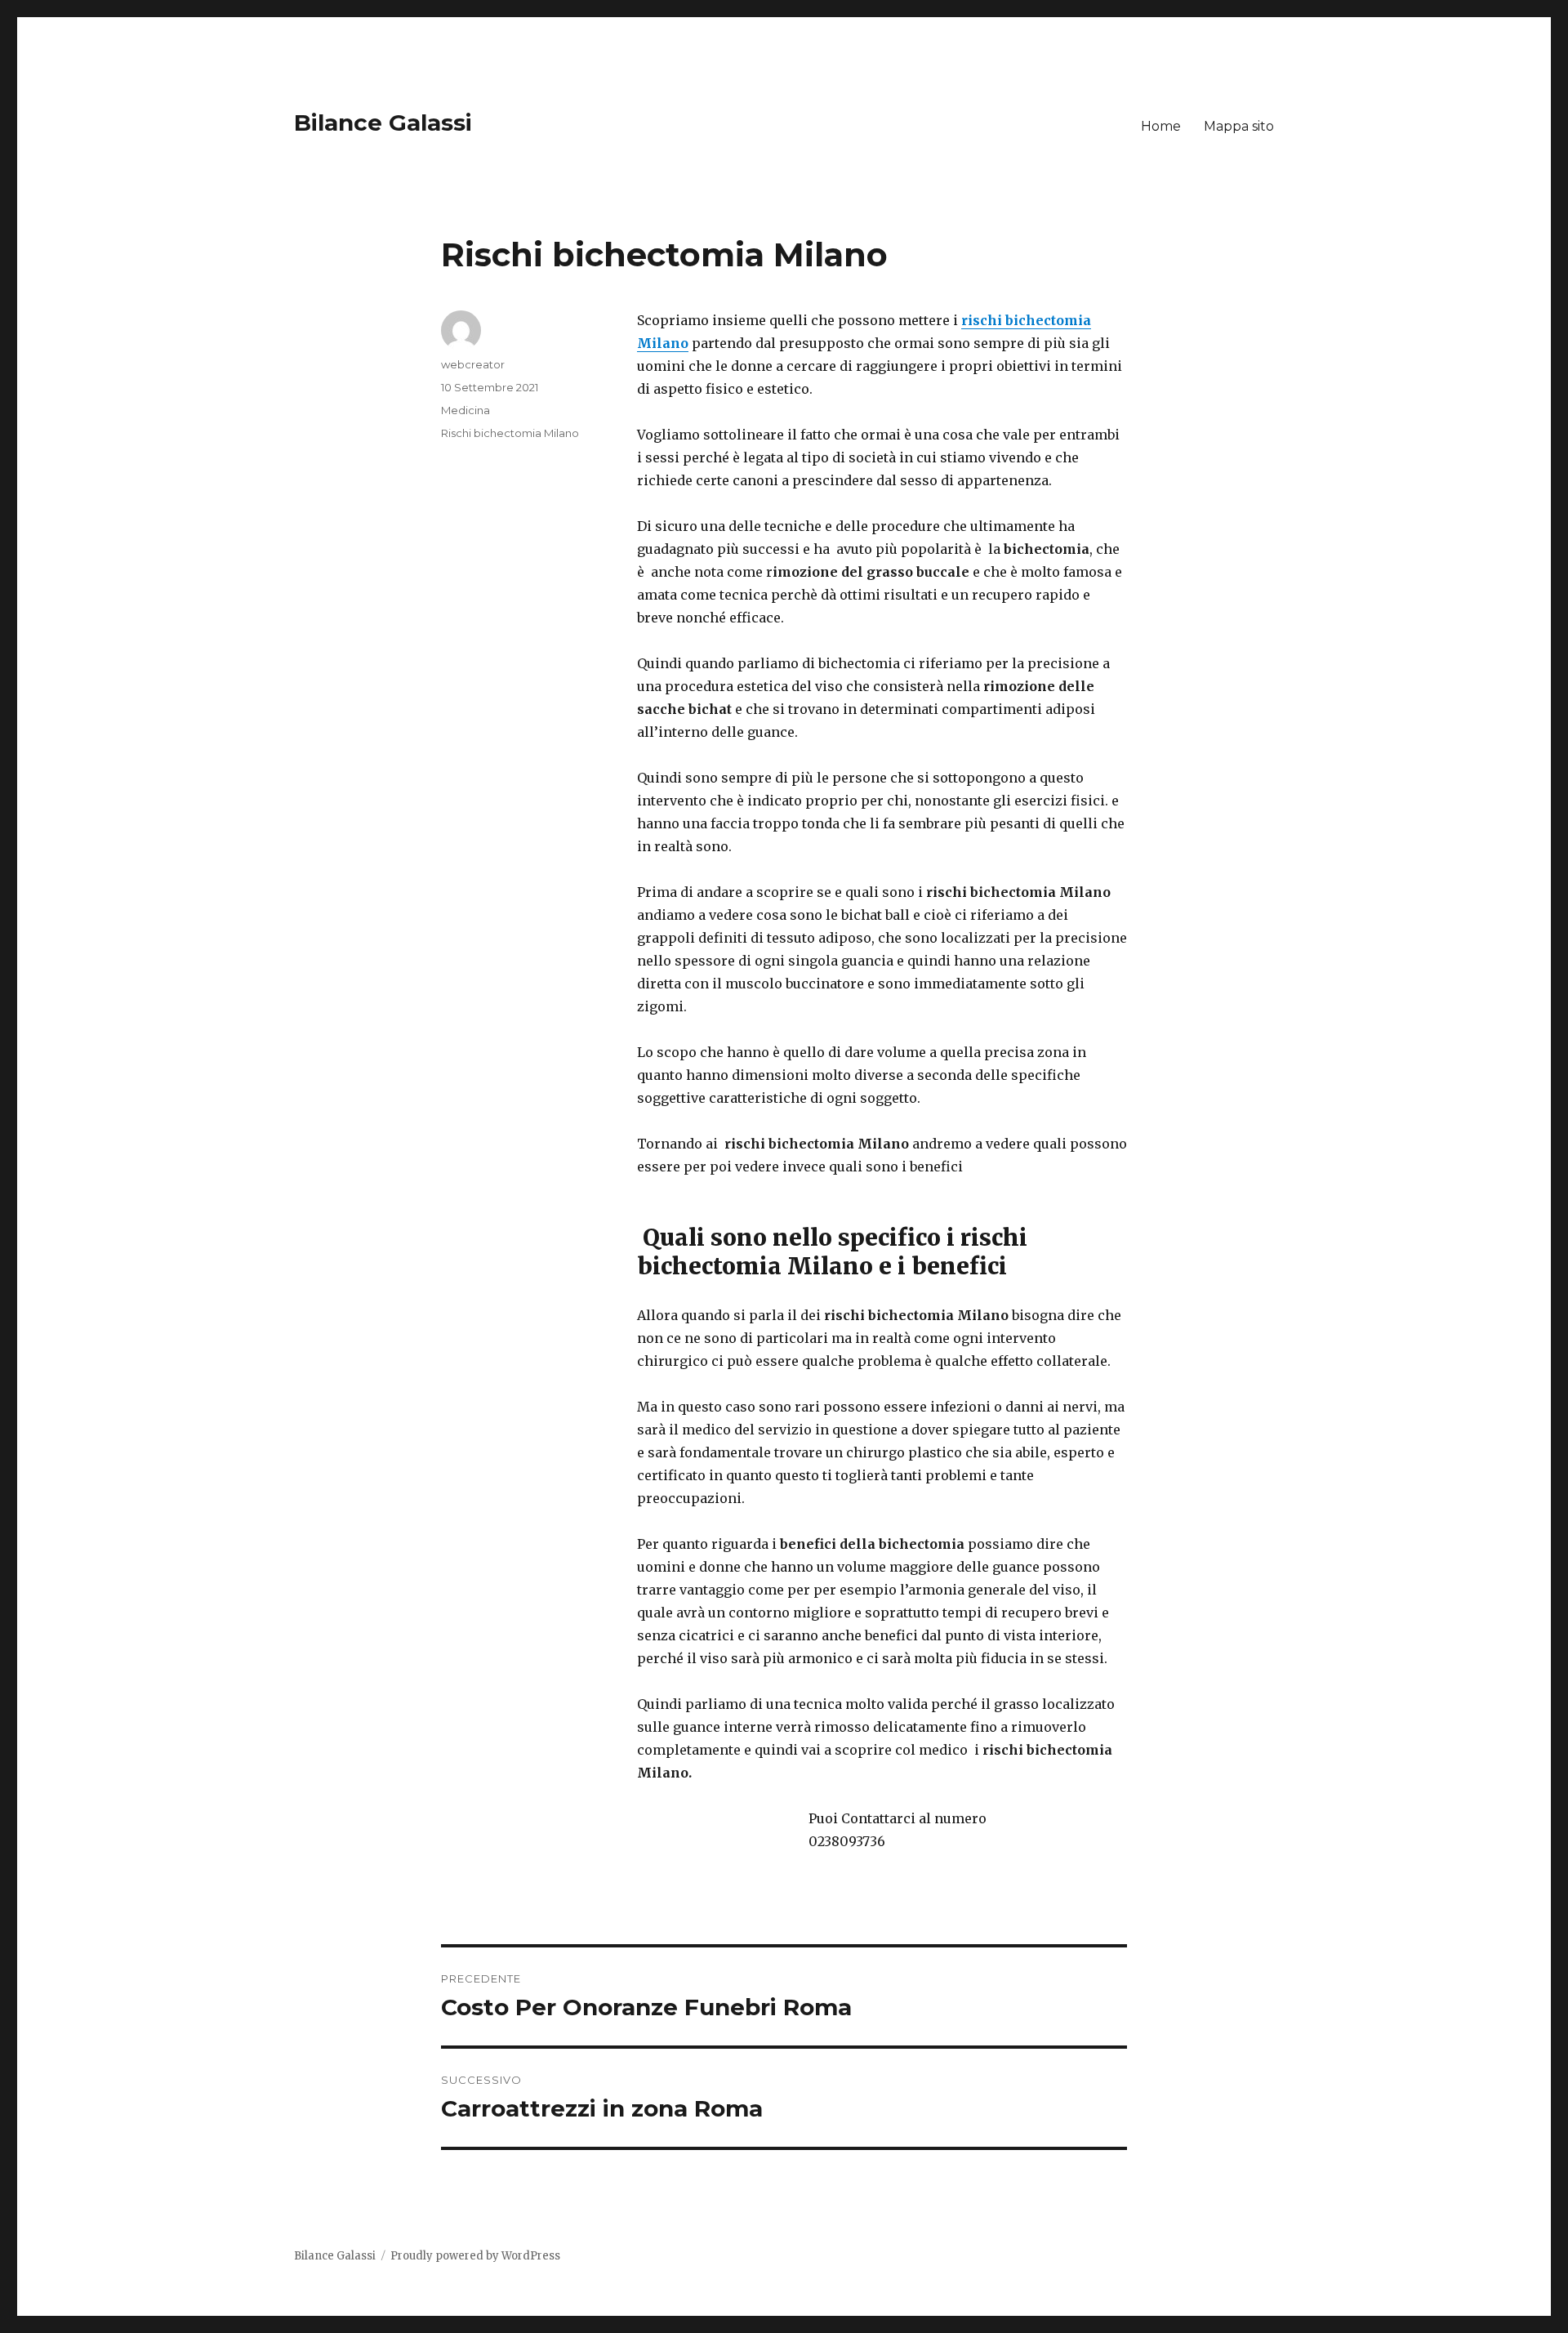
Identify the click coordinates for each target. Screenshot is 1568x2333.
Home (1161, 126)
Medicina (465, 410)
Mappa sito (1239, 126)
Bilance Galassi (383, 123)
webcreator (473, 364)
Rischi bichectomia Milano (510, 433)
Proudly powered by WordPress (475, 2256)
